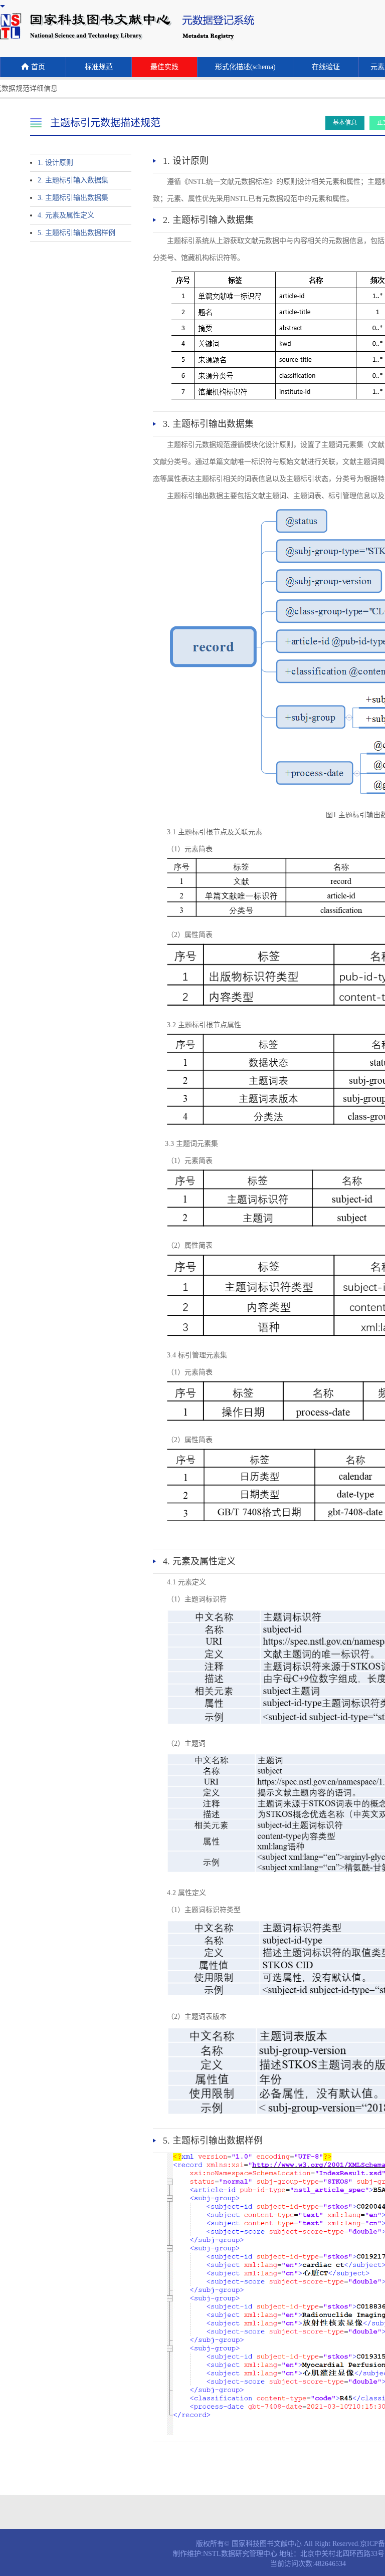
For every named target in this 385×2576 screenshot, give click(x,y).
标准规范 (99, 67)
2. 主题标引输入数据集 (73, 180)
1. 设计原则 (55, 163)
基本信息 (345, 123)
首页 (38, 67)
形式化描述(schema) (245, 67)
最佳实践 (164, 67)
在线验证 (326, 67)
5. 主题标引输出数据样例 (76, 233)
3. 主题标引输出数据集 (73, 198)
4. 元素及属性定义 (66, 215)
